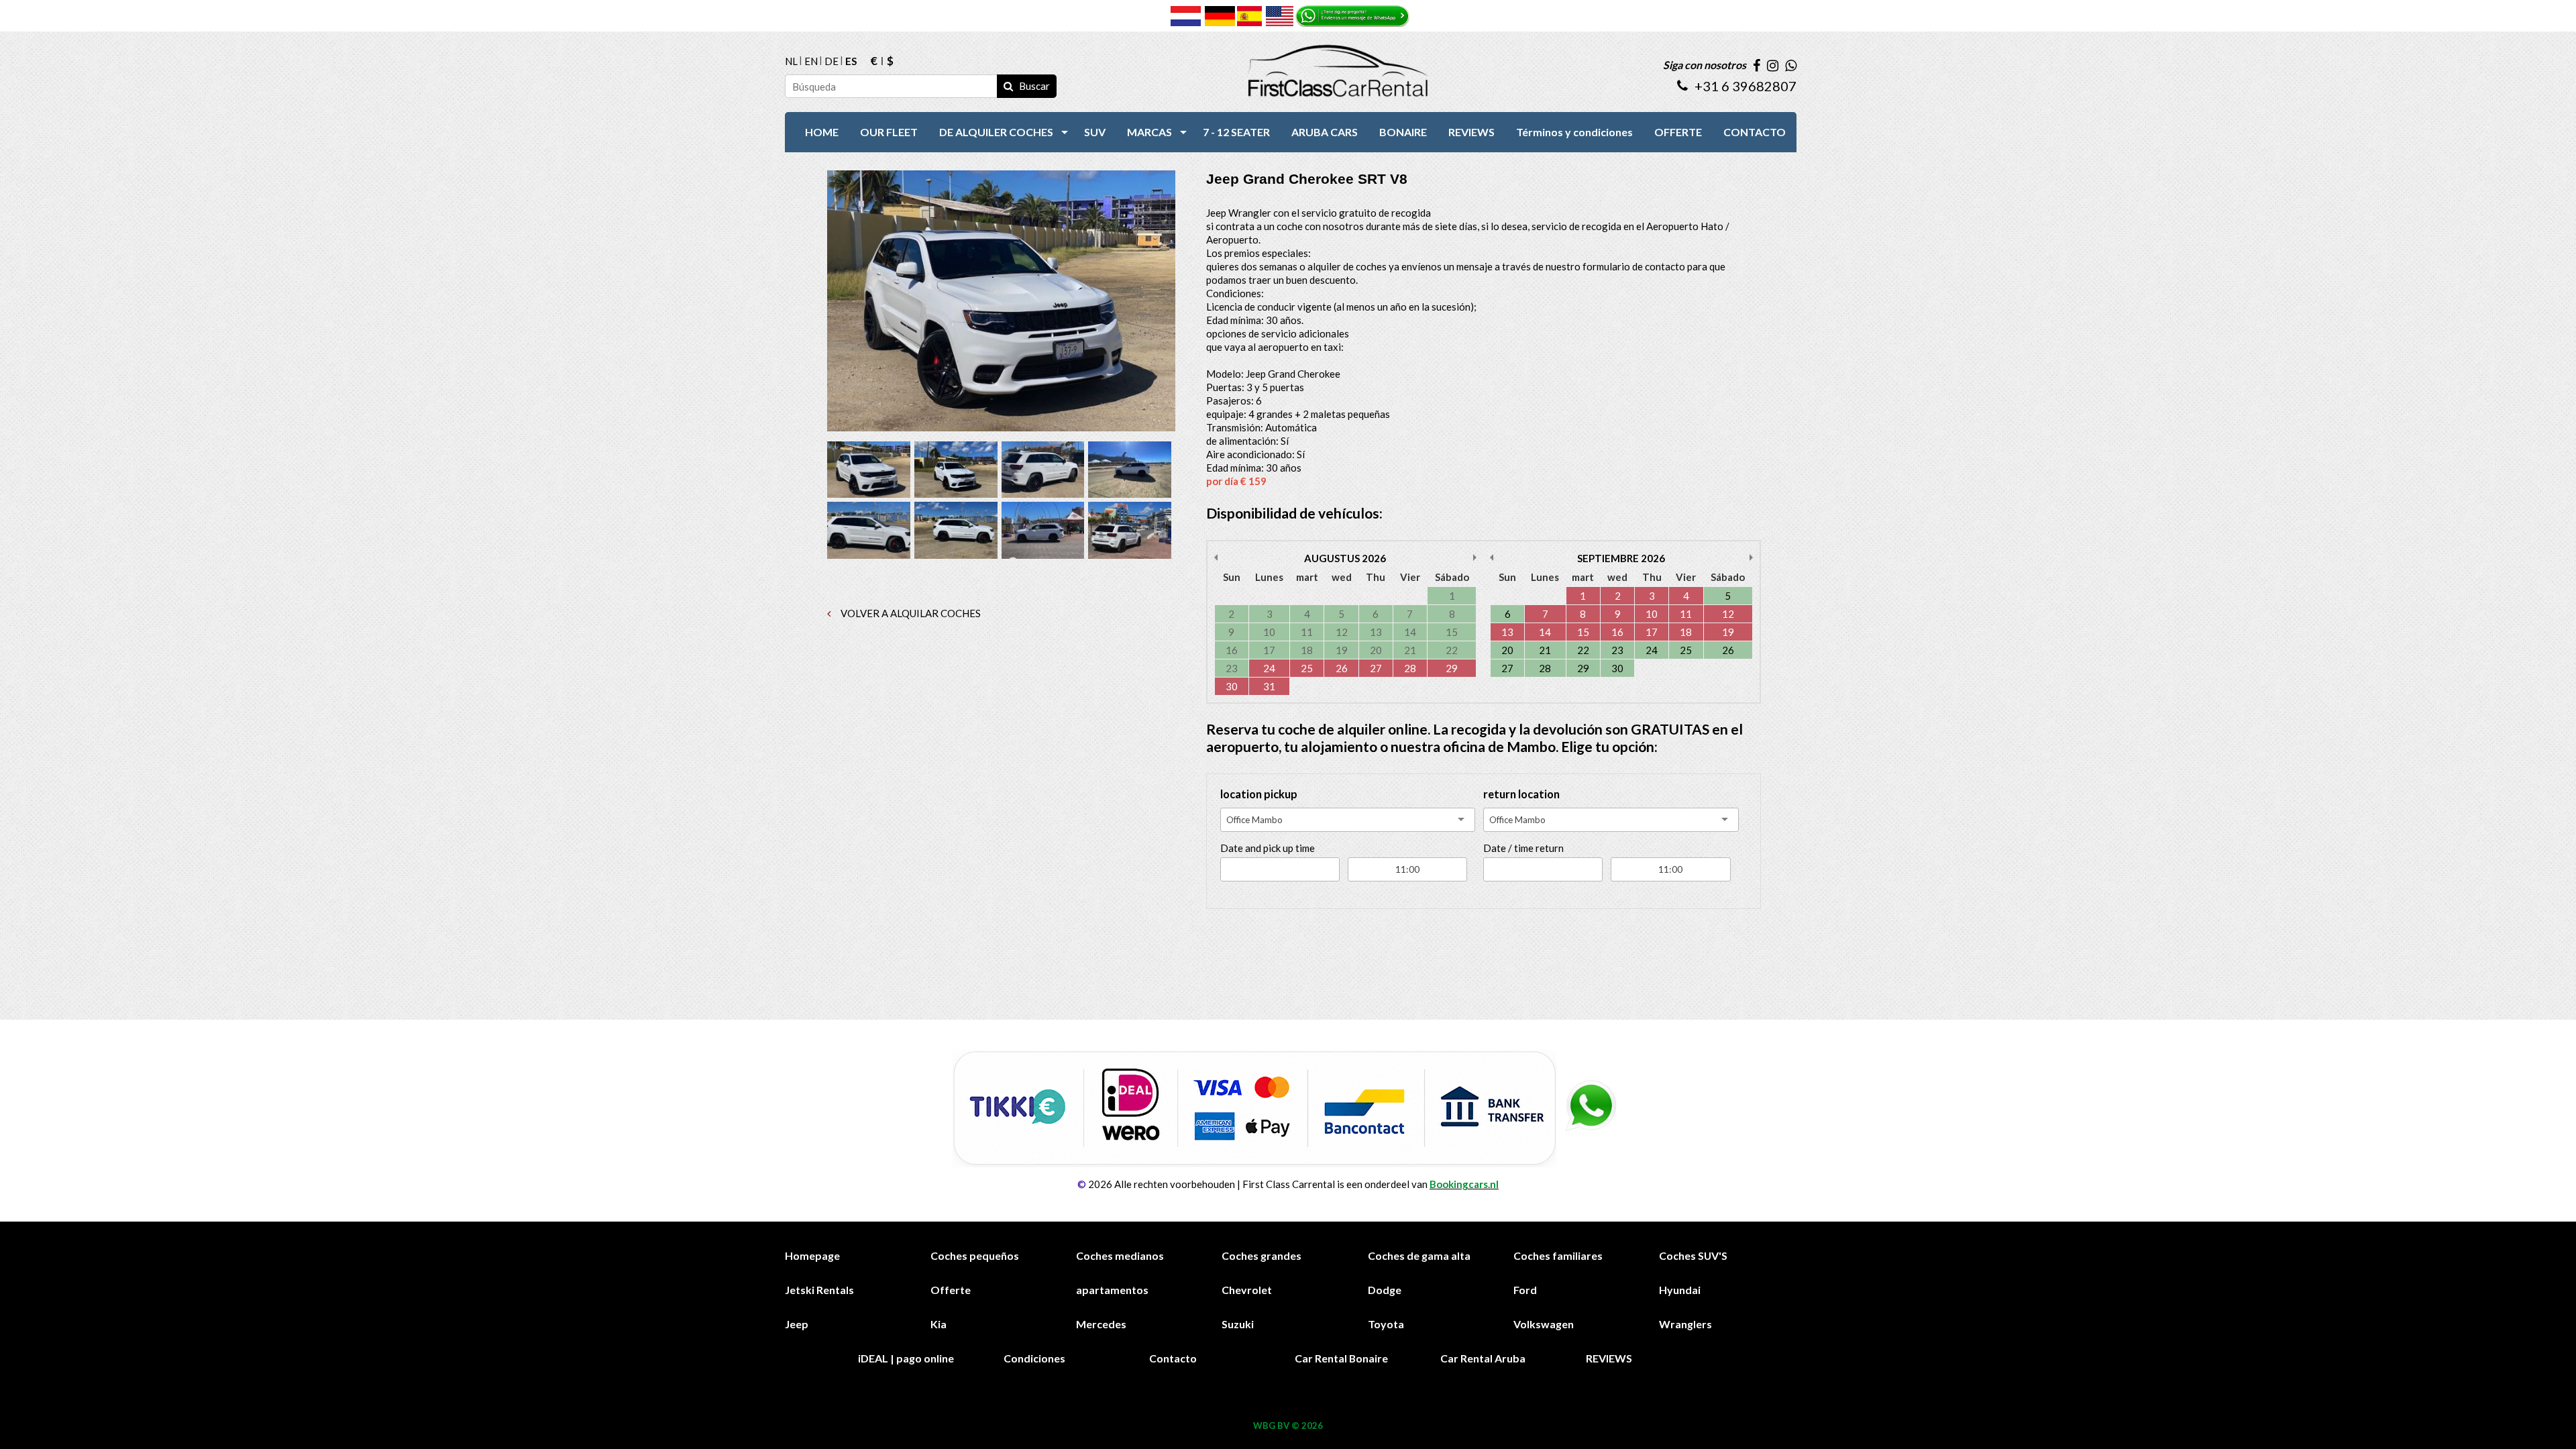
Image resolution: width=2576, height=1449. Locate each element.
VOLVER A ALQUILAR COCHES (910, 613)
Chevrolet (1247, 1290)
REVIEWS (1471, 132)
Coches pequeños (975, 1255)
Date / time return (1523, 848)
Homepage (812, 1255)
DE (831, 61)
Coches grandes (1262, 1255)
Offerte (951, 1290)
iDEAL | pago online (906, 1358)
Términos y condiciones (1574, 132)
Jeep (797, 1324)
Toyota (1386, 1324)
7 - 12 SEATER (1236, 132)
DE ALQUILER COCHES (996, 132)
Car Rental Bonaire (1341, 1358)
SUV (1095, 132)
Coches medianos (1120, 1255)
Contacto (1173, 1358)
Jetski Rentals (819, 1290)
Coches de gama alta (1419, 1255)
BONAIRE (1403, 132)
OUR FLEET (889, 132)
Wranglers (1685, 1324)
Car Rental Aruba (1483, 1358)
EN (811, 61)
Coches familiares (1558, 1255)
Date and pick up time (1268, 848)
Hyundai (1680, 1290)
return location (1521, 794)
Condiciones (1034, 1358)
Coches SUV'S (1693, 1255)
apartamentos (1112, 1290)
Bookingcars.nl (1464, 1184)
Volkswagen (1544, 1324)
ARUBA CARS (1325, 132)
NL (791, 61)
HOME (822, 132)
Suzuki (1238, 1324)
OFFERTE (1678, 132)
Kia (938, 1324)
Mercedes (1101, 1324)
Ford (1525, 1290)
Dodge (1385, 1290)
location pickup (1259, 794)
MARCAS (1149, 132)
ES (851, 61)
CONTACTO (1755, 132)
